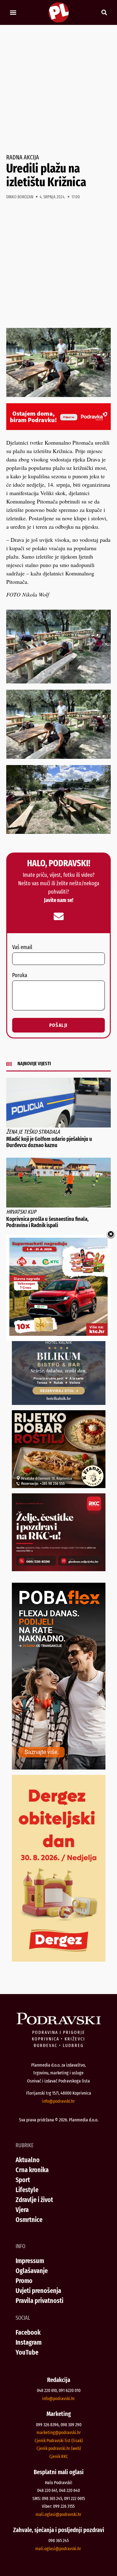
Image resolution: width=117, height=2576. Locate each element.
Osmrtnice (29, 2220)
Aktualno (28, 2160)
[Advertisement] (58, 90)
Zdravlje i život (34, 2200)
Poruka (20, 976)
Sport (23, 2180)
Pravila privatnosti (39, 2301)
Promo (24, 2281)
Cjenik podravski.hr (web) (59, 2448)
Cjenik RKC (59, 2456)
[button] (13, 13)
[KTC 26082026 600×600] (58, 1334)
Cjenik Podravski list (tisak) (59, 2441)
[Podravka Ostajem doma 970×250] (58, 428)
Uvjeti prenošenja (38, 2291)
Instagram (29, 2342)
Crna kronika (32, 2170)
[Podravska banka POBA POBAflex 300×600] (59, 1767)
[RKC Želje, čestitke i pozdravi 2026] (59, 1569)
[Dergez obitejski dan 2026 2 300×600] (59, 1959)
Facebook (28, 2332)
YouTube (27, 2352)
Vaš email (22, 948)
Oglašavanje (32, 2271)
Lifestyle (27, 2190)
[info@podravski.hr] (59, 916)
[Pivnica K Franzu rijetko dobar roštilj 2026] (59, 1486)
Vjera (22, 2210)
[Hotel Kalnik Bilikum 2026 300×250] (59, 1403)
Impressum (30, 2261)
